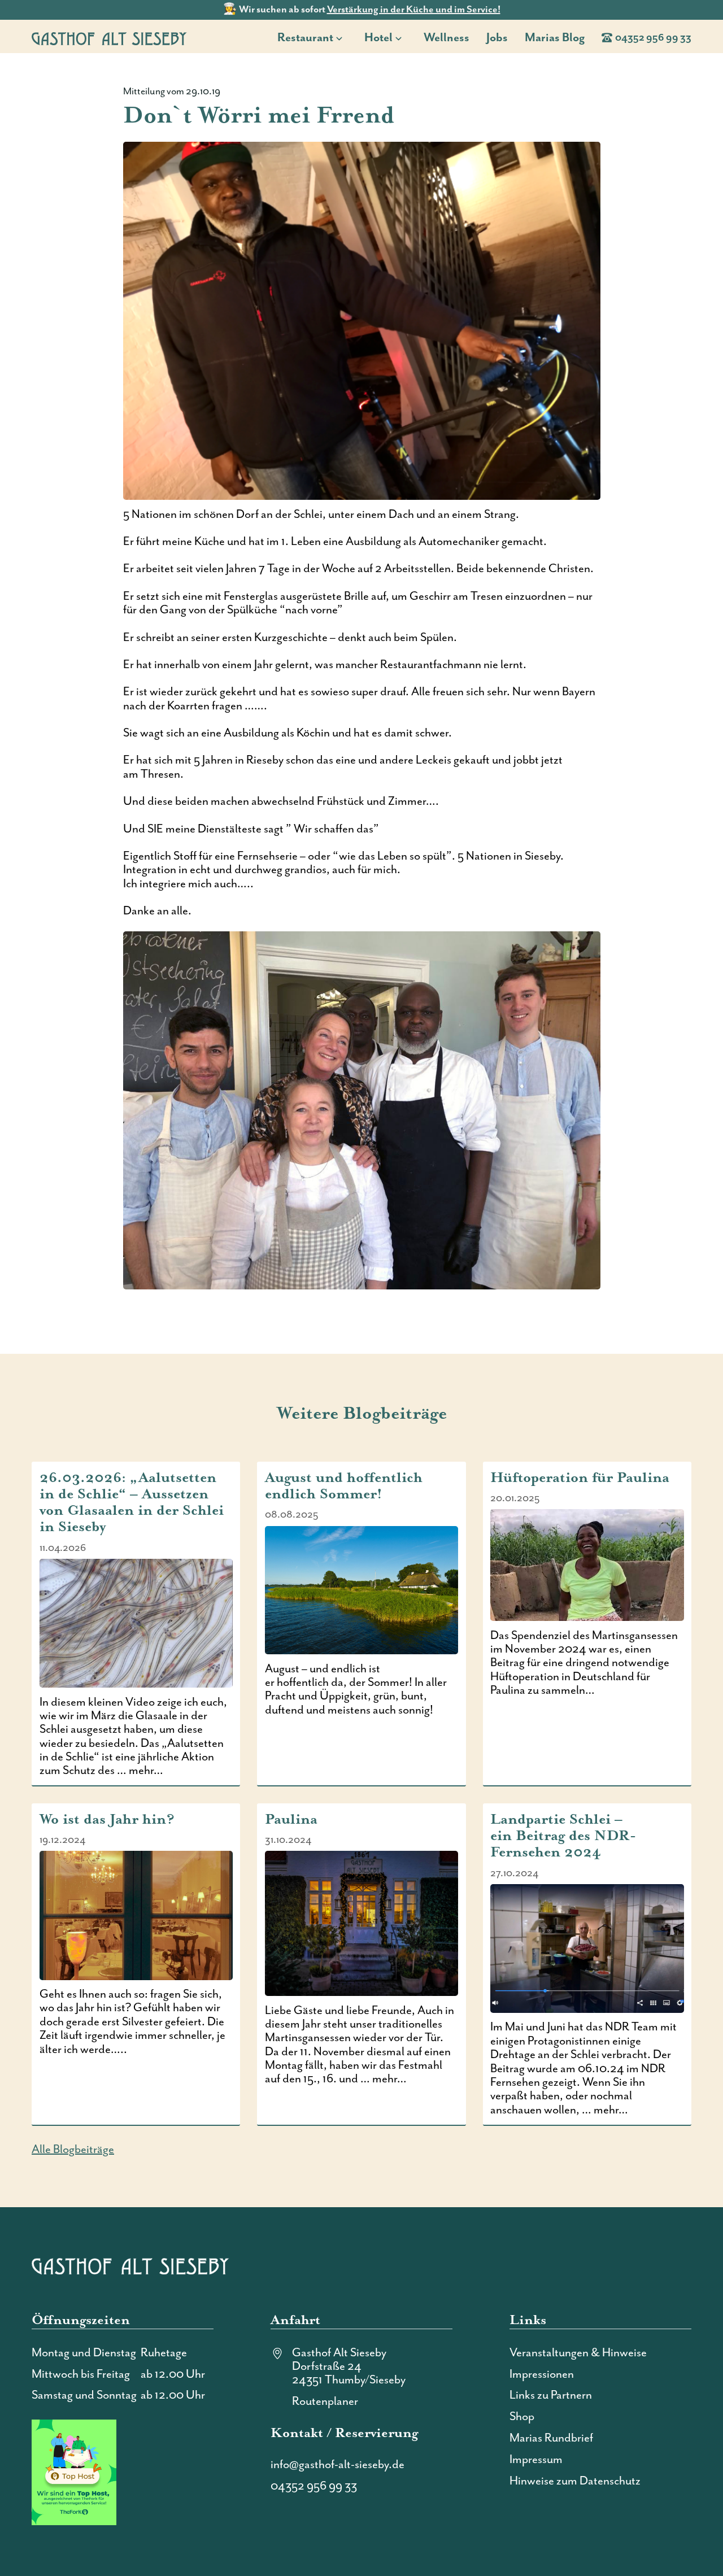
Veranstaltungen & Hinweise (578, 2353)
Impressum (536, 2460)
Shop (522, 2417)
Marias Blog (555, 38)
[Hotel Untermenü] (402, 38)
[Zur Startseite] (109, 38)
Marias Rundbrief (551, 2438)
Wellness (447, 38)
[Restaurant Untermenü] (343, 38)
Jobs (497, 38)
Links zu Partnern (551, 2395)
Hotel (378, 38)
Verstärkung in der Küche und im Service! (414, 10)
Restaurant (305, 38)
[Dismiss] (717, 6)
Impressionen (542, 2374)
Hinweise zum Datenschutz (575, 2481)
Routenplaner (325, 2401)
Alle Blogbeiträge (73, 2150)
